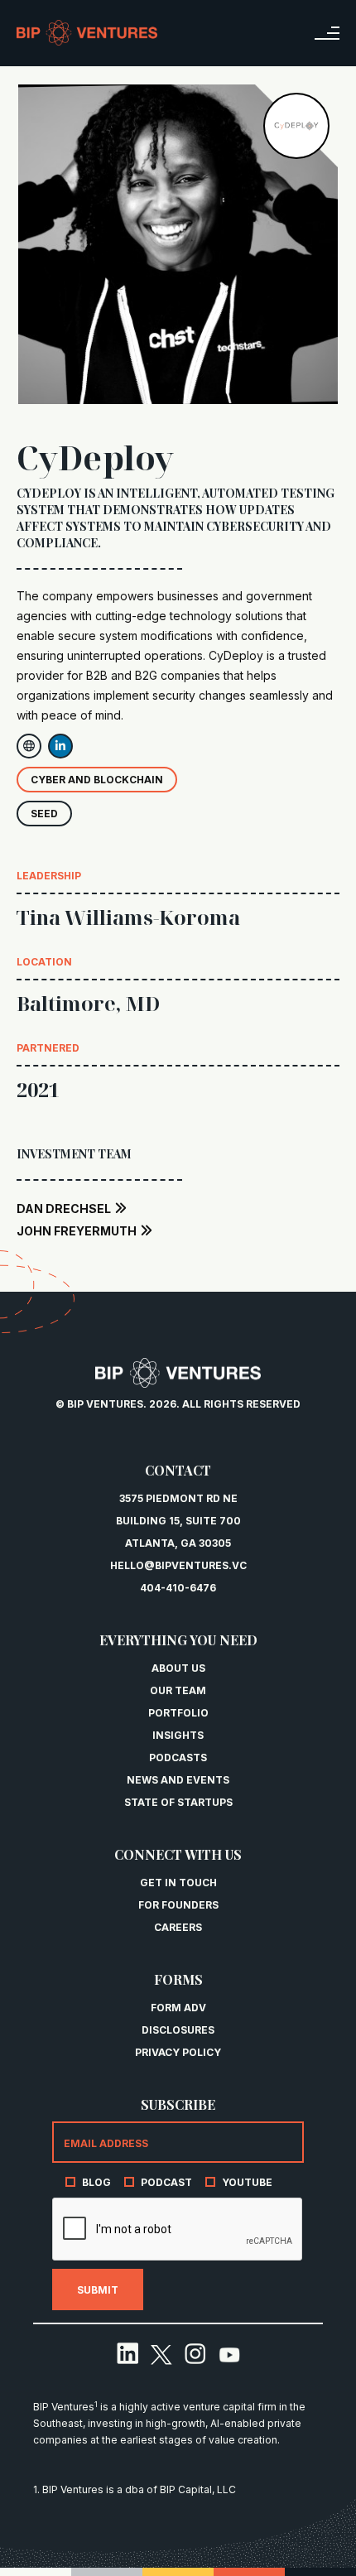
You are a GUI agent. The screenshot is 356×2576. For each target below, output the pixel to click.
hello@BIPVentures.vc (178, 1565)
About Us (178, 1668)
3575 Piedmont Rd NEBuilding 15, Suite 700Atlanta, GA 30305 (178, 1521)
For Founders (178, 1905)
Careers (178, 1927)
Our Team (178, 1690)
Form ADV (178, 2008)
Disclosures (178, 2030)
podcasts (178, 1757)
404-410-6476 (178, 1588)
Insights (178, 1735)
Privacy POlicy (178, 2052)
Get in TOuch (178, 1883)
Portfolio (178, 1713)
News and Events (178, 1780)
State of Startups (178, 1802)
